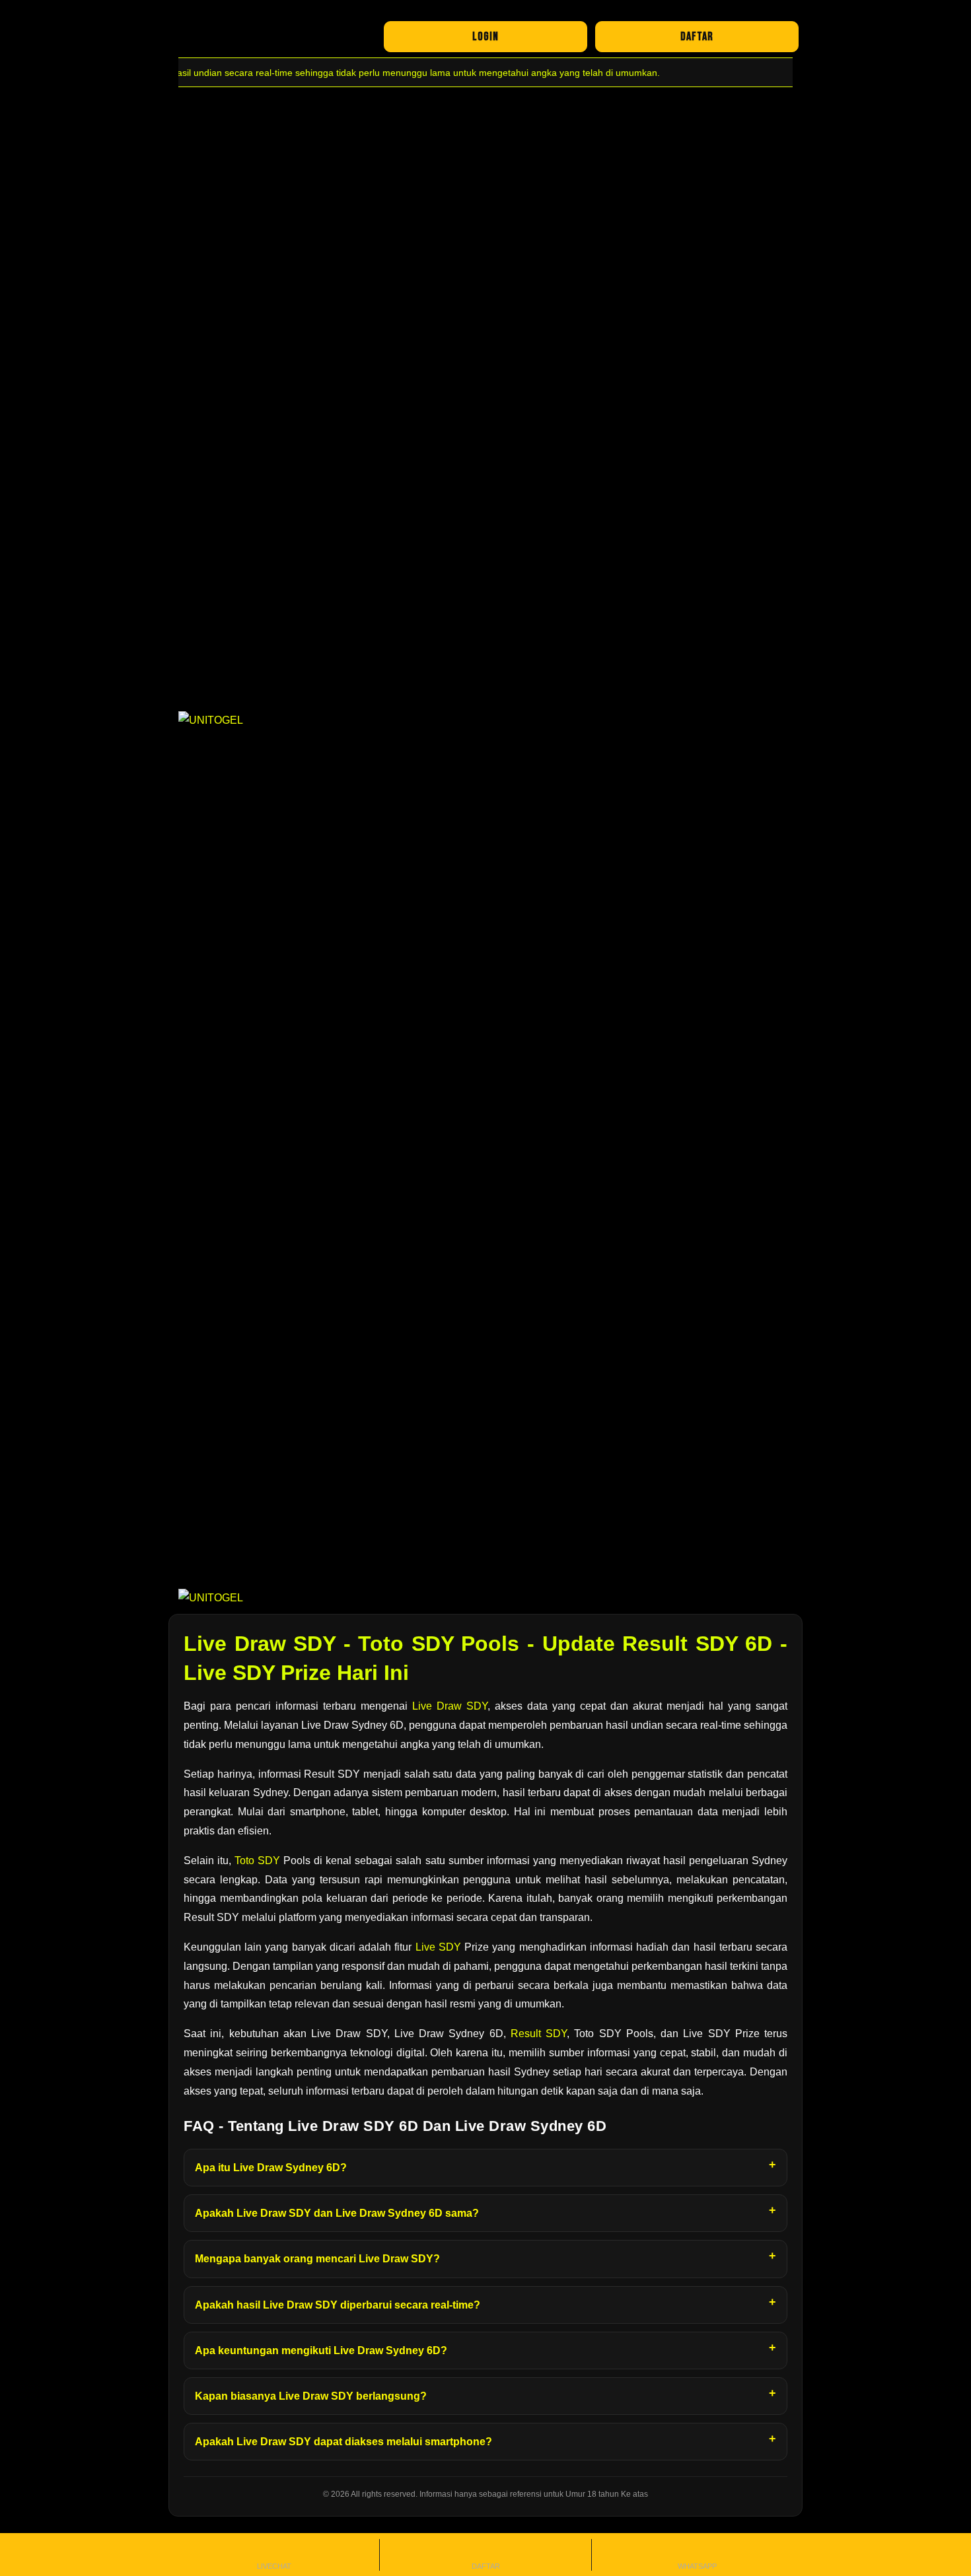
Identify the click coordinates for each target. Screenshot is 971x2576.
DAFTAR (697, 37)
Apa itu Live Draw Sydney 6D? (271, 2168)
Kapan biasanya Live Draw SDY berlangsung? (311, 2396)
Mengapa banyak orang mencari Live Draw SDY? (317, 2259)
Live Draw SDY (450, 1706)
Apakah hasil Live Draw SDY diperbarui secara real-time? (338, 2305)
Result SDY (539, 2034)
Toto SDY (257, 1861)
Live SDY (438, 1947)
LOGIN (485, 37)
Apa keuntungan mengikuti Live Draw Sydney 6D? (321, 2350)
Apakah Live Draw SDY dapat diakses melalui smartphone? (343, 2442)
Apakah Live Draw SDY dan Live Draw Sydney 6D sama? (337, 2213)
